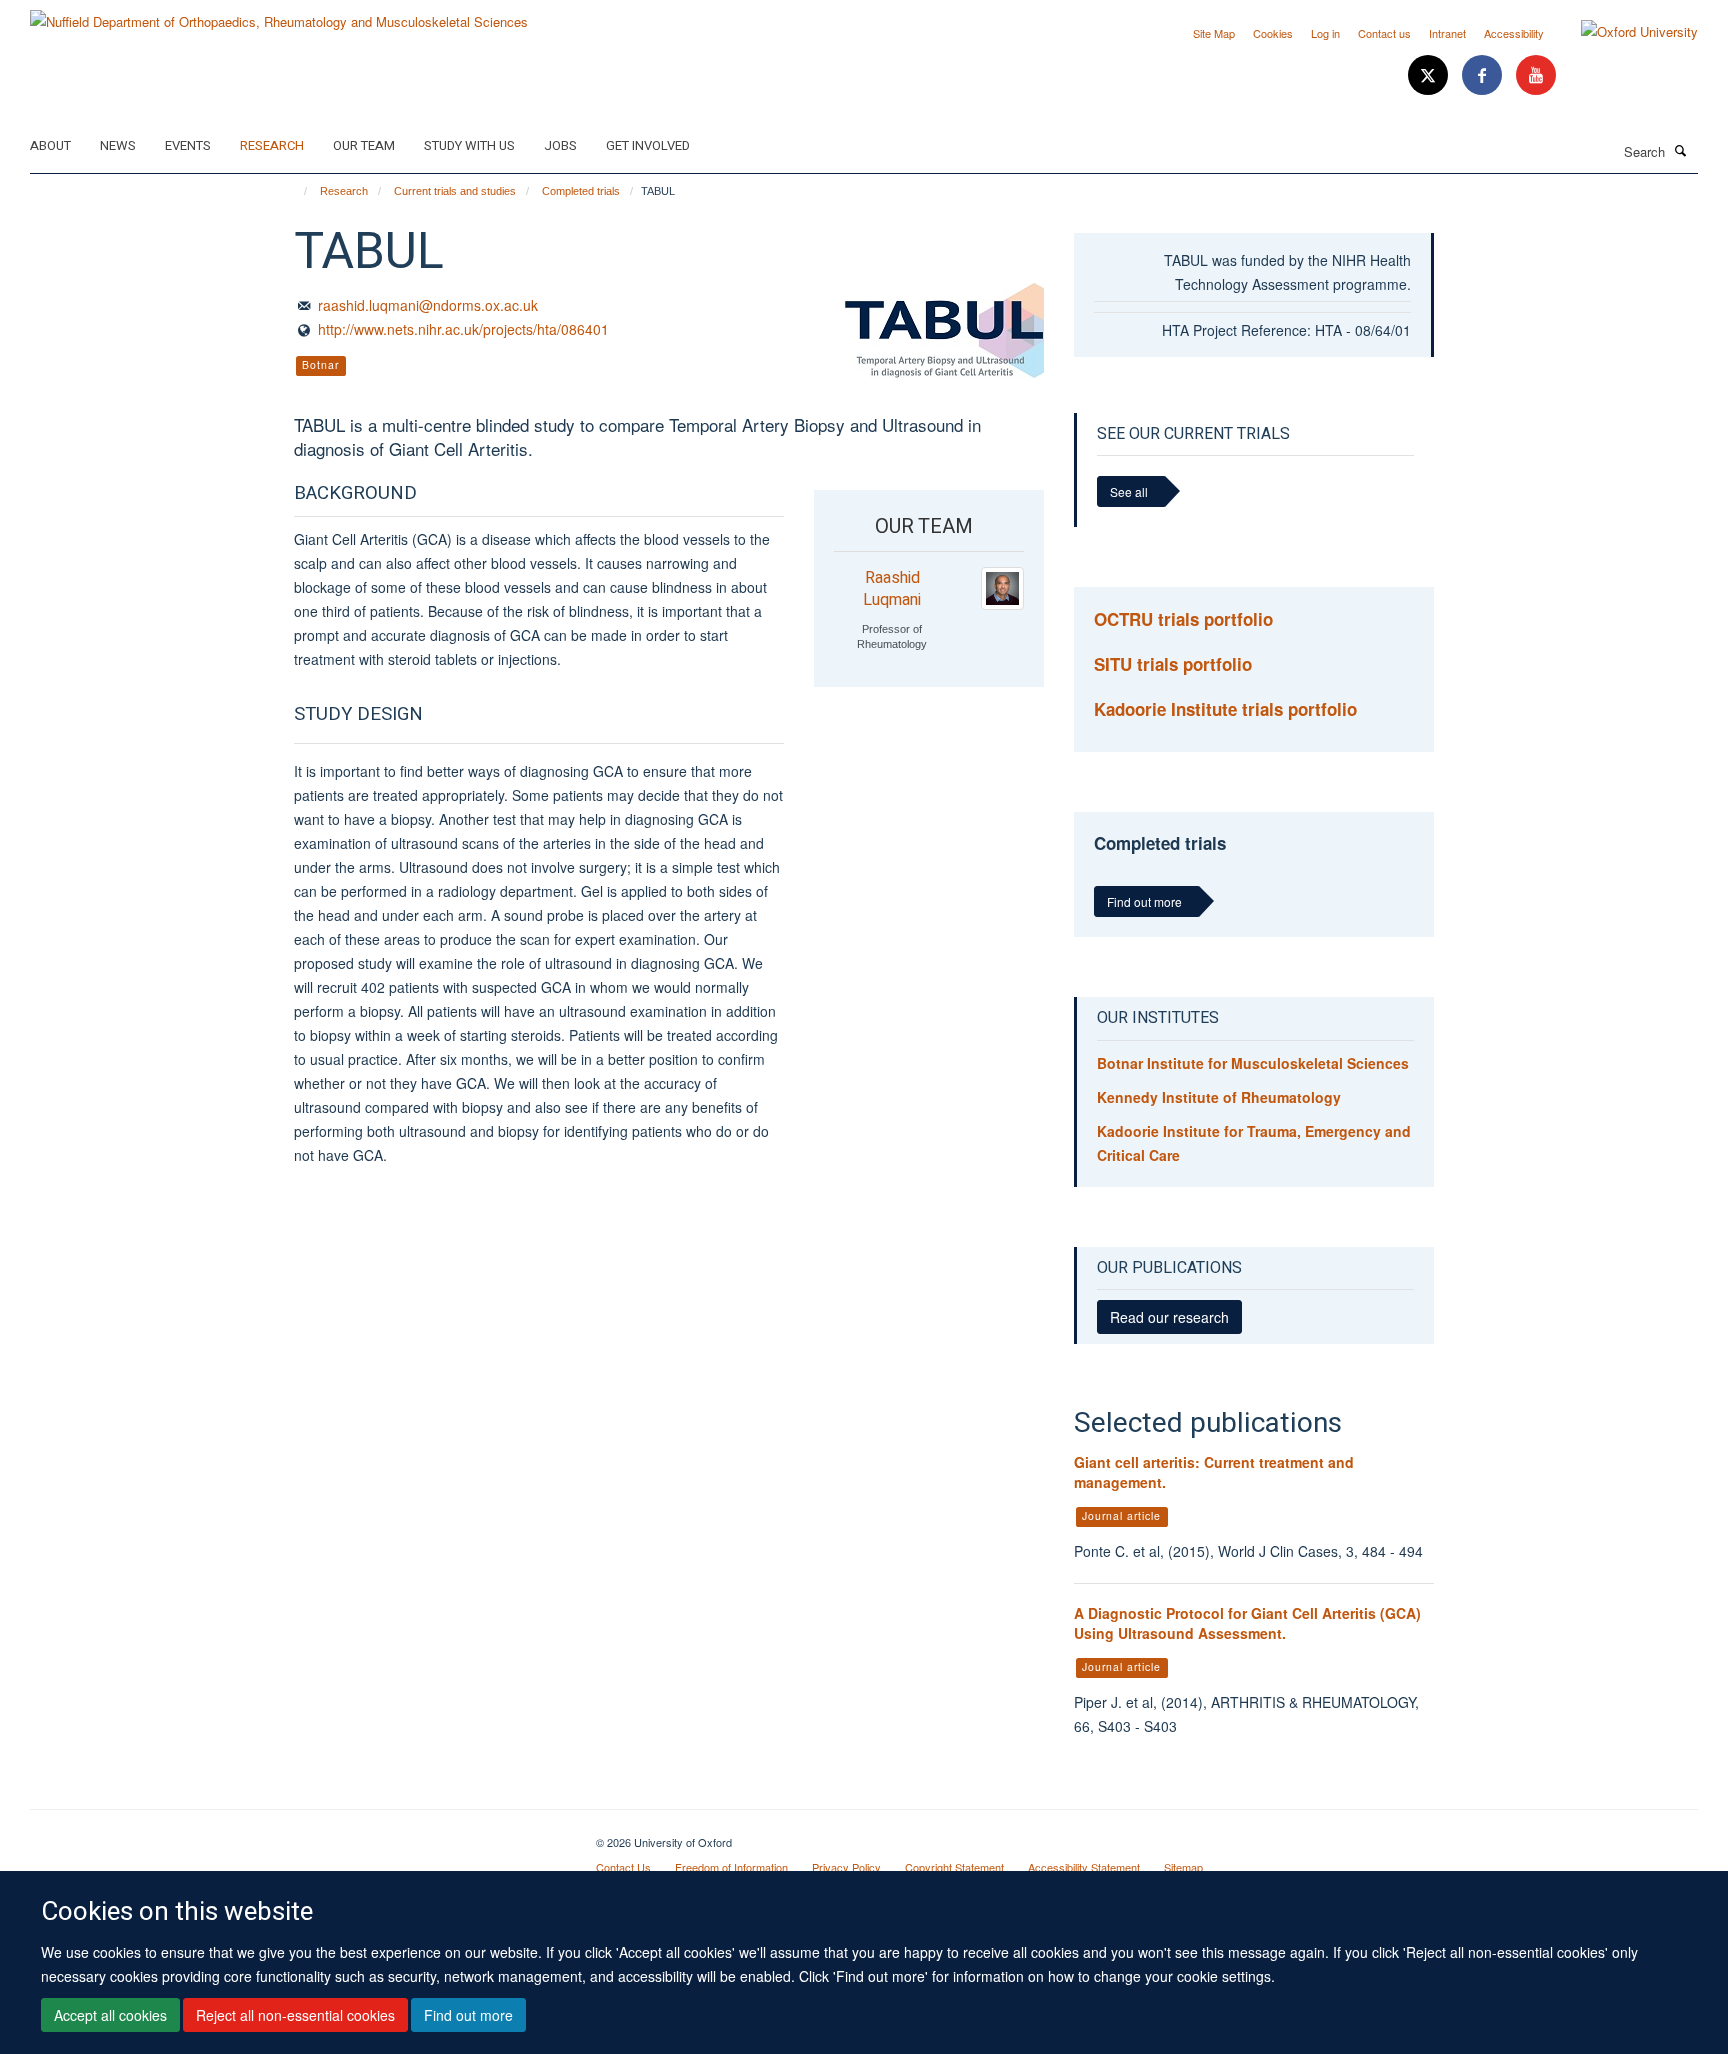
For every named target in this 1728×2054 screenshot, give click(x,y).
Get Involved (648, 145)
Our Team (364, 145)
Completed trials (581, 191)
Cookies (1273, 33)
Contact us (1384, 33)
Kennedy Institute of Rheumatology (1219, 1097)
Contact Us (623, 1867)
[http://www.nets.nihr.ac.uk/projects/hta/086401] (944, 330)
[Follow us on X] (1430, 75)
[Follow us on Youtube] (1536, 75)
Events (188, 145)
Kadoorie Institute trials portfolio (1225, 709)
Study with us (469, 145)
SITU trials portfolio (1173, 664)
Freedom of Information (731, 1867)
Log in (1325, 33)
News (118, 145)
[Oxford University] (1624, 32)
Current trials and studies (455, 191)
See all (1129, 491)
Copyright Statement (954, 1867)
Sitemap (1183, 1867)
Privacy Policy (846, 1867)
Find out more (468, 2015)
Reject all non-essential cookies (295, 2015)
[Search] (1681, 150)
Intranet (1447, 33)
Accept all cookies (110, 2015)
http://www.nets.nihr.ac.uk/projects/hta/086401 (463, 329)
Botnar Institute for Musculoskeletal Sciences (1253, 1063)
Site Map (1214, 33)
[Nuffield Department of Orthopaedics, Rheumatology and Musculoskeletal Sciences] (279, 14)
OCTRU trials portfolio (1183, 619)
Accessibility (1514, 33)
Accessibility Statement (1084, 1867)
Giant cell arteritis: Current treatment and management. (1214, 1472)
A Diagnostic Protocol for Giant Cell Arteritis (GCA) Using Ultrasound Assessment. (1247, 1623)
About (50, 145)
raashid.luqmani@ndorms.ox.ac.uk (428, 305)
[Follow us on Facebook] (1484, 75)
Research (272, 145)
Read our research (1169, 1317)
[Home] (296, 191)
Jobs (560, 145)
